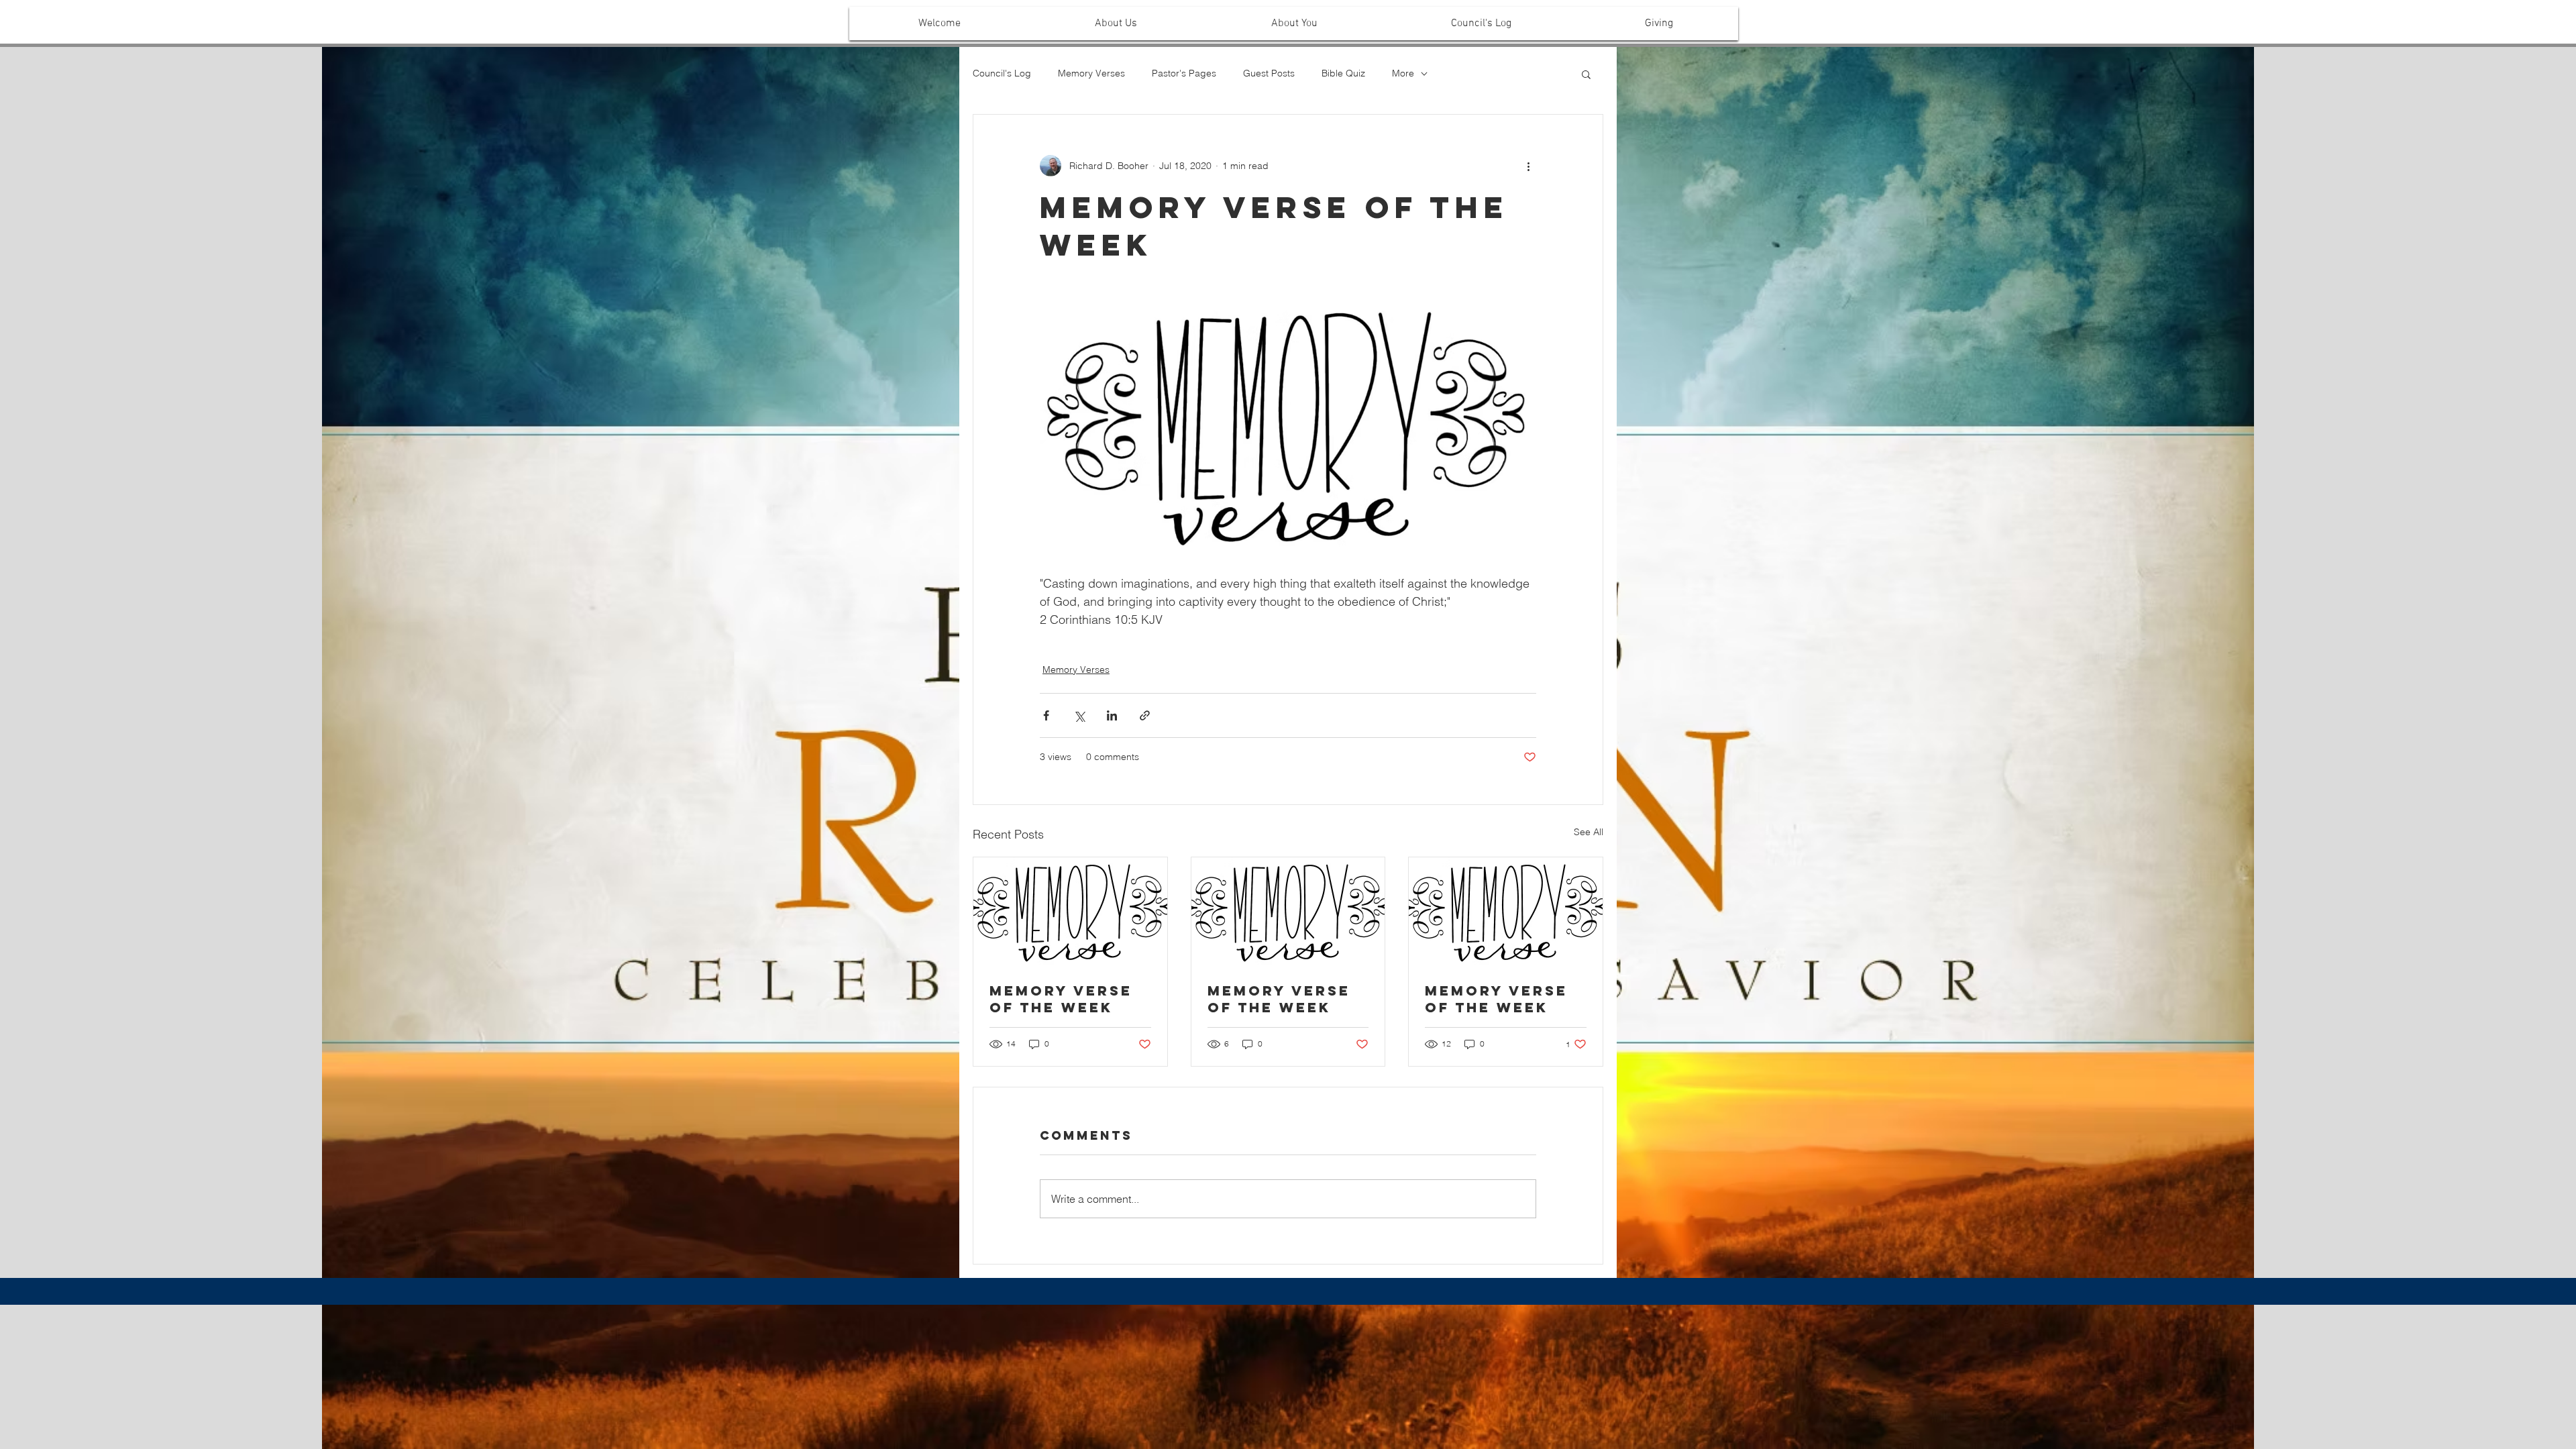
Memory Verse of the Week (1061, 999)
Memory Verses (1091, 73)
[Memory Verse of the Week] (1070, 912)
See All (1589, 832)
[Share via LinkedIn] (1112, 715)
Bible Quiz (1343, 73)
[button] (1116, 23)
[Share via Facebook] (1046, 715)
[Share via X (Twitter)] (1079, 715)
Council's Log (1002, 73)
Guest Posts (1269, 73)
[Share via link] (1145, 715)
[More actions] (1528, 166)
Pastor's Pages (1184, 73)
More (1403, 73)
